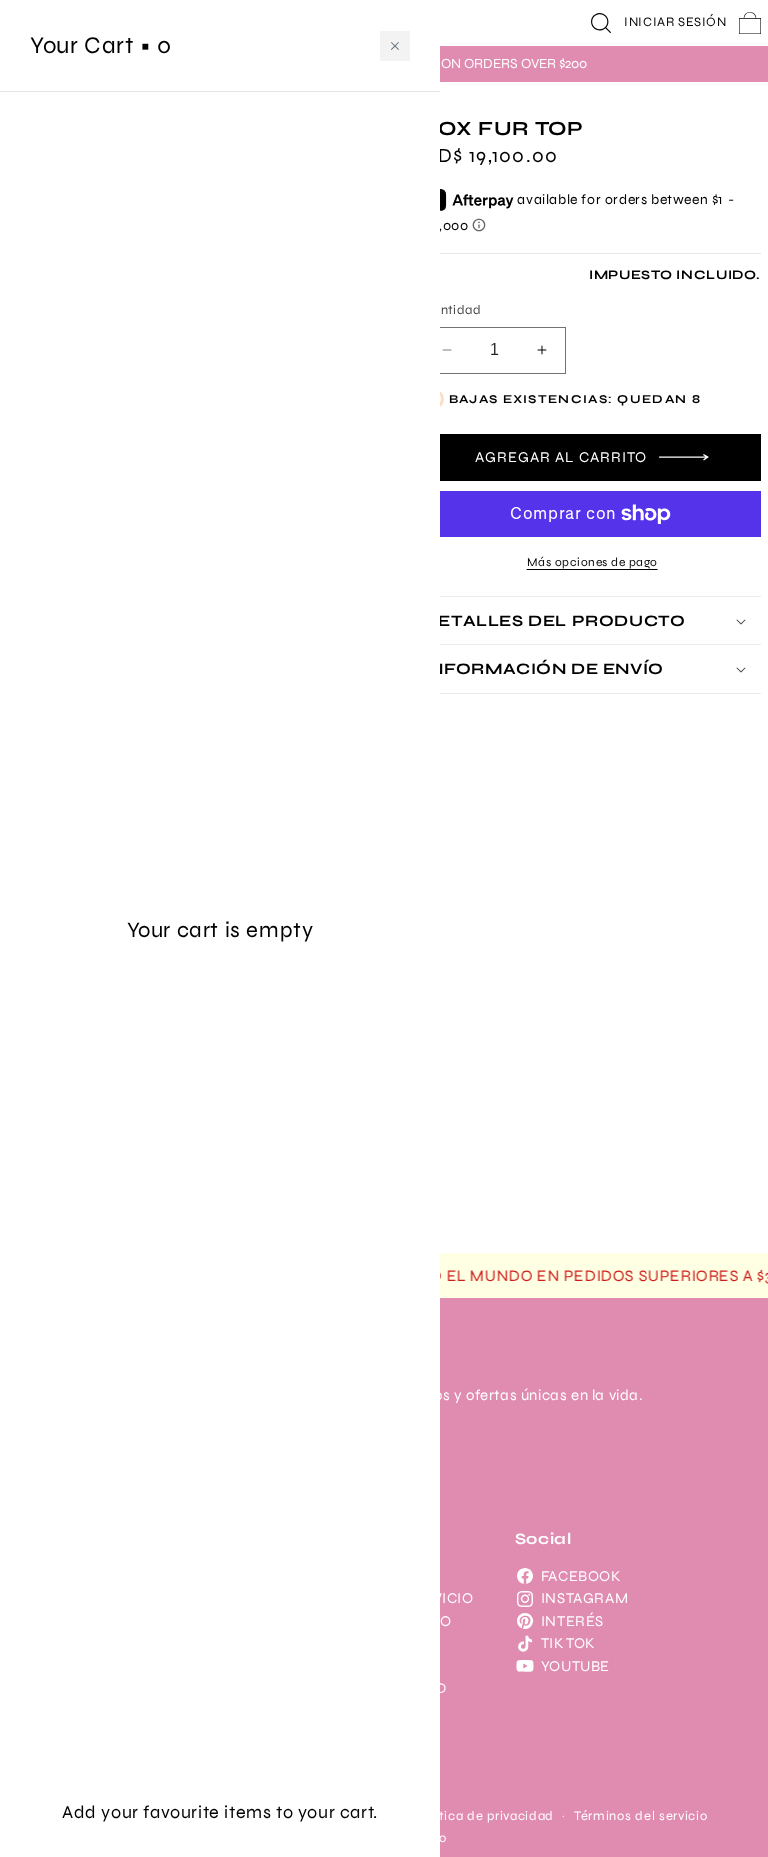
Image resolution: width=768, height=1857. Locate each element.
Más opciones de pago (592, 562)
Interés (572, 1621)
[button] (601, 23)
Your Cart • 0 (101, 45)
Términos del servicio (641, 1816)
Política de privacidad (484, 1816)
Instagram (584, 1598)
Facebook (581, 1576)
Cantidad (452, 310)
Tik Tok (568, 1643)
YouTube (575, 1666)
